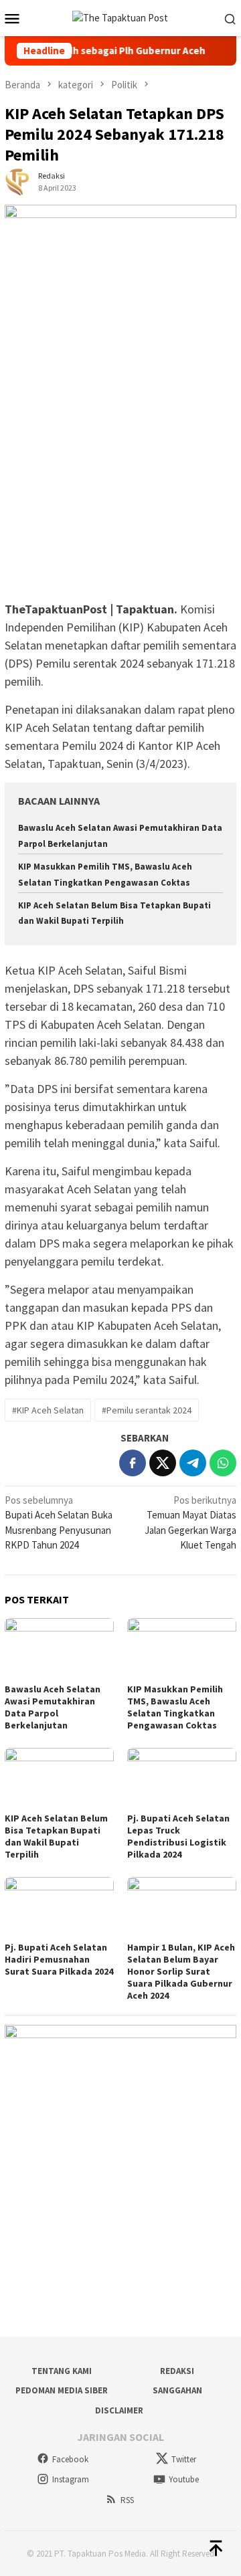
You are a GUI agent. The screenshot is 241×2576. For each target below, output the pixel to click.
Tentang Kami (62, 2371)
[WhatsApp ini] (223, 1463)
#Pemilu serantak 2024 (147, 1410)
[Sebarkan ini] (133, 1463)
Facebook (70, 2459)
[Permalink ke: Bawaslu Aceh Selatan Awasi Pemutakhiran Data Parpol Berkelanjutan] (59, 1649)
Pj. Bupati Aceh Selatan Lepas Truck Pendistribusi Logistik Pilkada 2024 (178, 1836)
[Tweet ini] (163, 1463)
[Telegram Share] (193, 1463)
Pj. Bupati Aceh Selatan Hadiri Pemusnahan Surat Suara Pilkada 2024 (59, 1959)
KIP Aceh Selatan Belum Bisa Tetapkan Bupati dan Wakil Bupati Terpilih (56, 1836)
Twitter (184, 2459)
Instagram (71, 2479)
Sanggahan (177, 2390)
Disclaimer (119, 2410)
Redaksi (177, 2371)
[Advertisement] (120, 474)
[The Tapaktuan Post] (120, 17)
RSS (127, 2500)
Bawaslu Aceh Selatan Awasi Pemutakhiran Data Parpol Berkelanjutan (53, 1707)
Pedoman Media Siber (62, 2390)
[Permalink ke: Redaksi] (18, 181)
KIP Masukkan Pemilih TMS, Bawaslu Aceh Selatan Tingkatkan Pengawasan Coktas (175, 1707)
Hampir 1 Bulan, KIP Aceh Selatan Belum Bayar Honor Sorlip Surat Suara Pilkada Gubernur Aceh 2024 (181, 1971)
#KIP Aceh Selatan (48, 1410)
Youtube (184, 2479)
